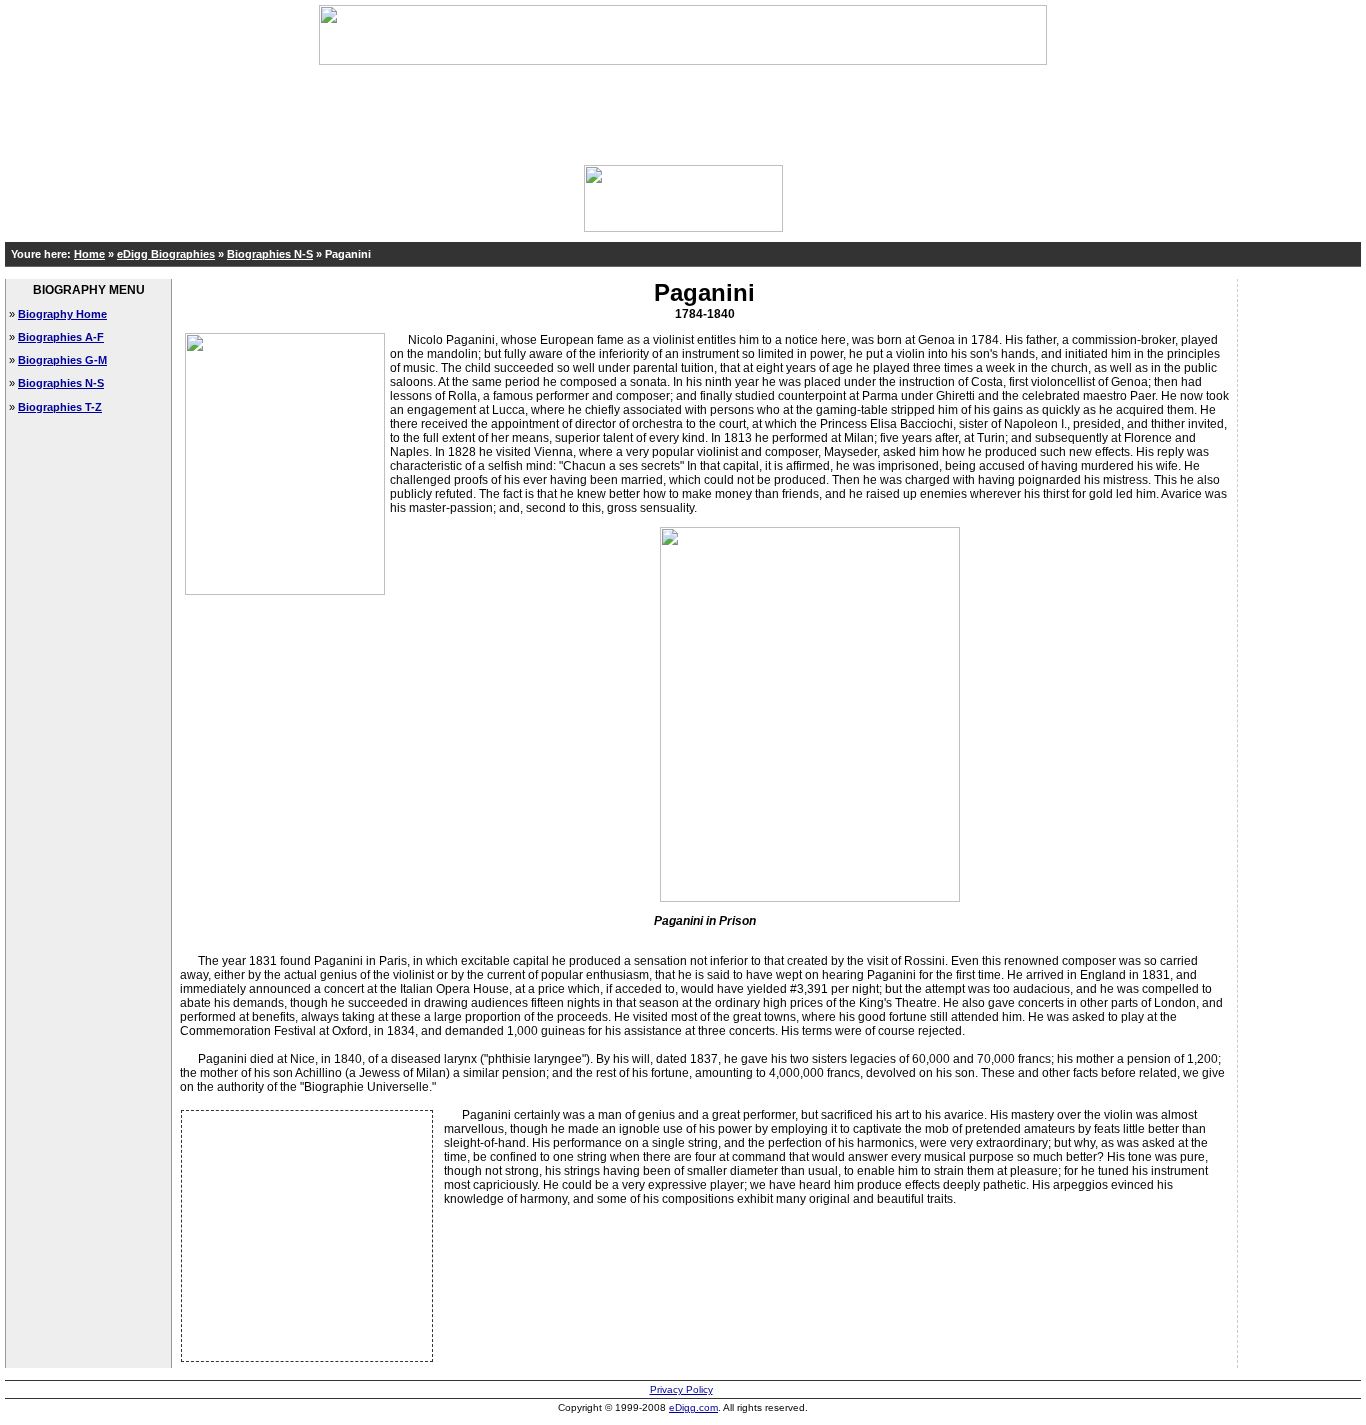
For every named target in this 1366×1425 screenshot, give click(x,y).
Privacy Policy (681, 1389)
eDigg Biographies (166, 254)
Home (89, 254)
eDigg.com (693, 1407)
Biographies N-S (270, 254)
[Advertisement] (683, 110)
